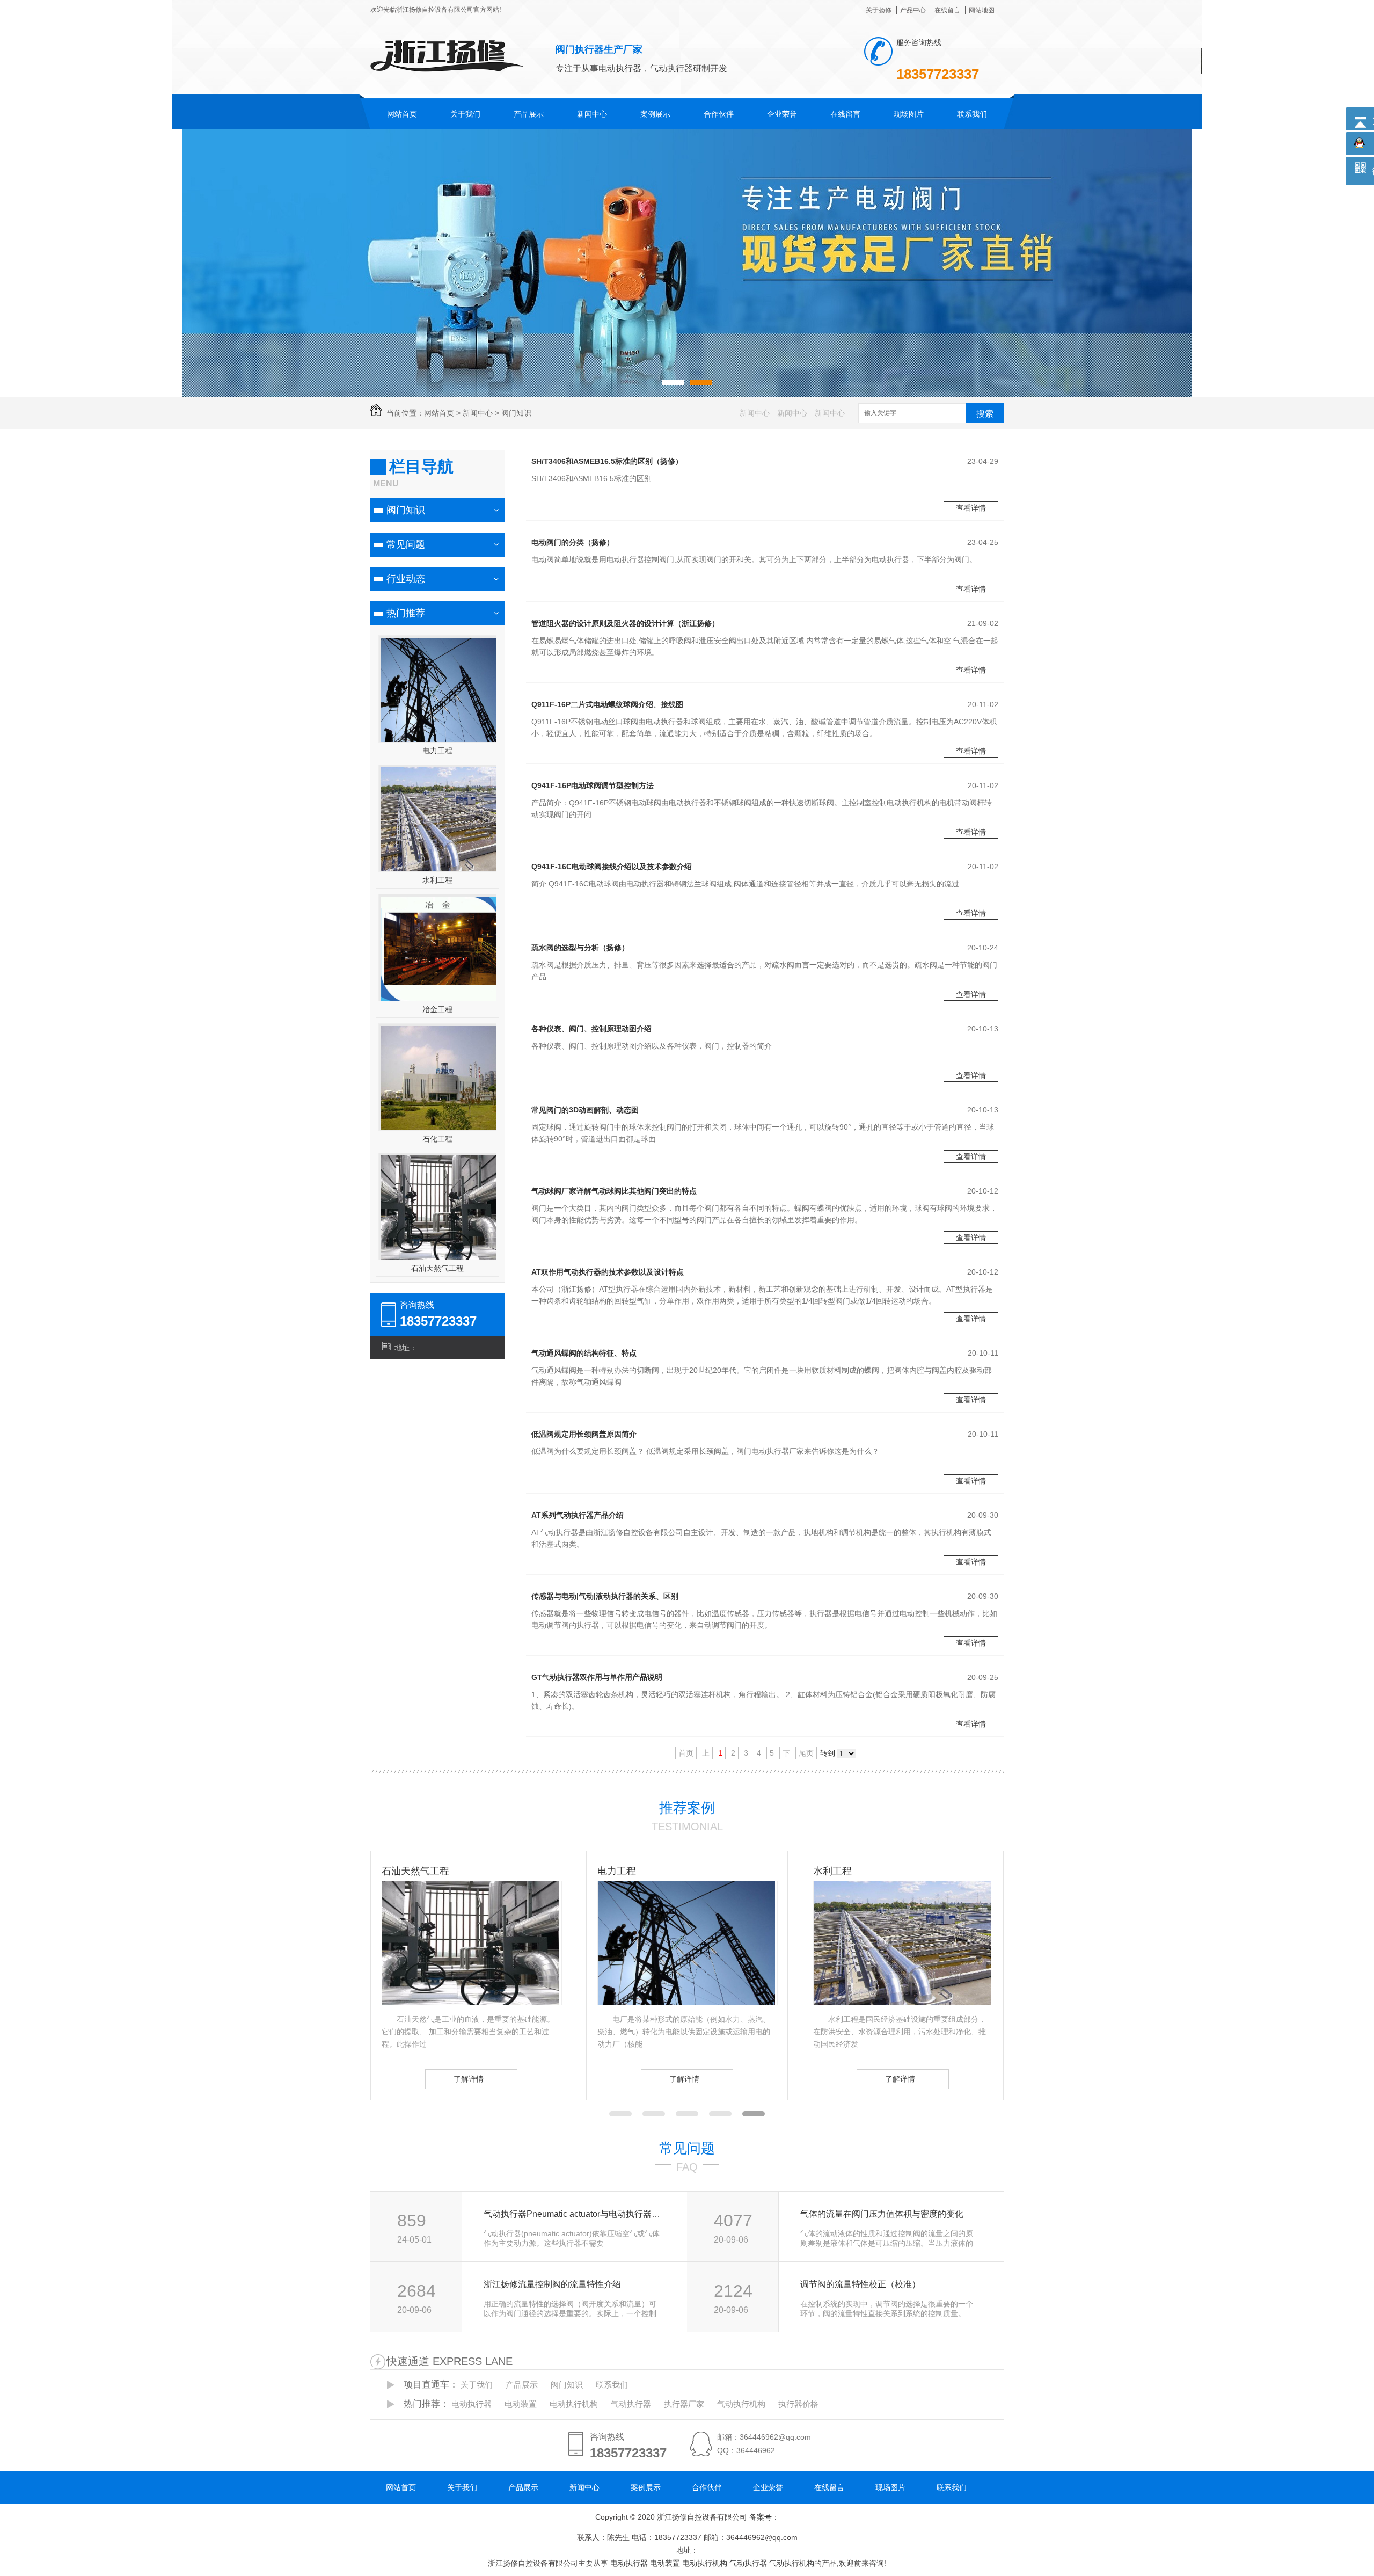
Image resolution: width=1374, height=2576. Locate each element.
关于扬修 (879, 10)
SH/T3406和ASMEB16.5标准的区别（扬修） (607, 461)
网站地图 (982, 10)
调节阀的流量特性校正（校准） (860, 2284)
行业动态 (406, 579)
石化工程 (437, 1139)
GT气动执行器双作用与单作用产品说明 (597, 1677)
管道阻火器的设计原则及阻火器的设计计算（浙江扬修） (625, 623)
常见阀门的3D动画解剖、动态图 (585, 1110)
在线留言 (947, 10)
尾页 (806, 1753)
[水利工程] (686, 2002)
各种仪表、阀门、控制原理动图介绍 (591, 1029)
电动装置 (521, 2404)
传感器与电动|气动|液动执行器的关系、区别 (605, 1596)
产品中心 (913, 10)
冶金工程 (437, 1009)
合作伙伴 (719, 114)
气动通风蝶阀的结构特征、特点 (584, 1353)
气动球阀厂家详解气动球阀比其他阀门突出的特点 (614, 1191)
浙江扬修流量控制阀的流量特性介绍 (552, 2284)
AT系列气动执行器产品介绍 (578, 1515)
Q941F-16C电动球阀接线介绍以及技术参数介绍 (612, 867)
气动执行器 (631, 2404)
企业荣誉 (782, 114)
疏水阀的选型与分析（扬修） (580, 948)
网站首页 (402, 114)
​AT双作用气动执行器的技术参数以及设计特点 (608, 1272)
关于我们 (465, 114)
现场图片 (909, 114)
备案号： (764, 2517)
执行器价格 (798, 2404)
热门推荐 (406, 613)
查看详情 (971, 508)
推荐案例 (687, 1808)
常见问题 (406, 544)
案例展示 (655, 114)
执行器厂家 (684, 2404)
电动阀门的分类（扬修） (573, 542)
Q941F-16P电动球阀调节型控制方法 (593, 785)
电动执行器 (472, 2404)
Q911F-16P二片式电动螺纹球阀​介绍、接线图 (607, 704)
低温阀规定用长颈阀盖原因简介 (584, 1434)
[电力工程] (471, 2002)
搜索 (985, 414)
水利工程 (437, 880)
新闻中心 (592, 114)
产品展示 (529, 114)
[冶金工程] (902, 2002)
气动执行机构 (741, 2404)
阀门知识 (516, 413)
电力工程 (437, 751)
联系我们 (972, 114)
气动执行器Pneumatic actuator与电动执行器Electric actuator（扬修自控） (573, 2214)
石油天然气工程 (437, 1268)
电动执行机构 (574, 2404)
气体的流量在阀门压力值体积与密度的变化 (882, 2214)
